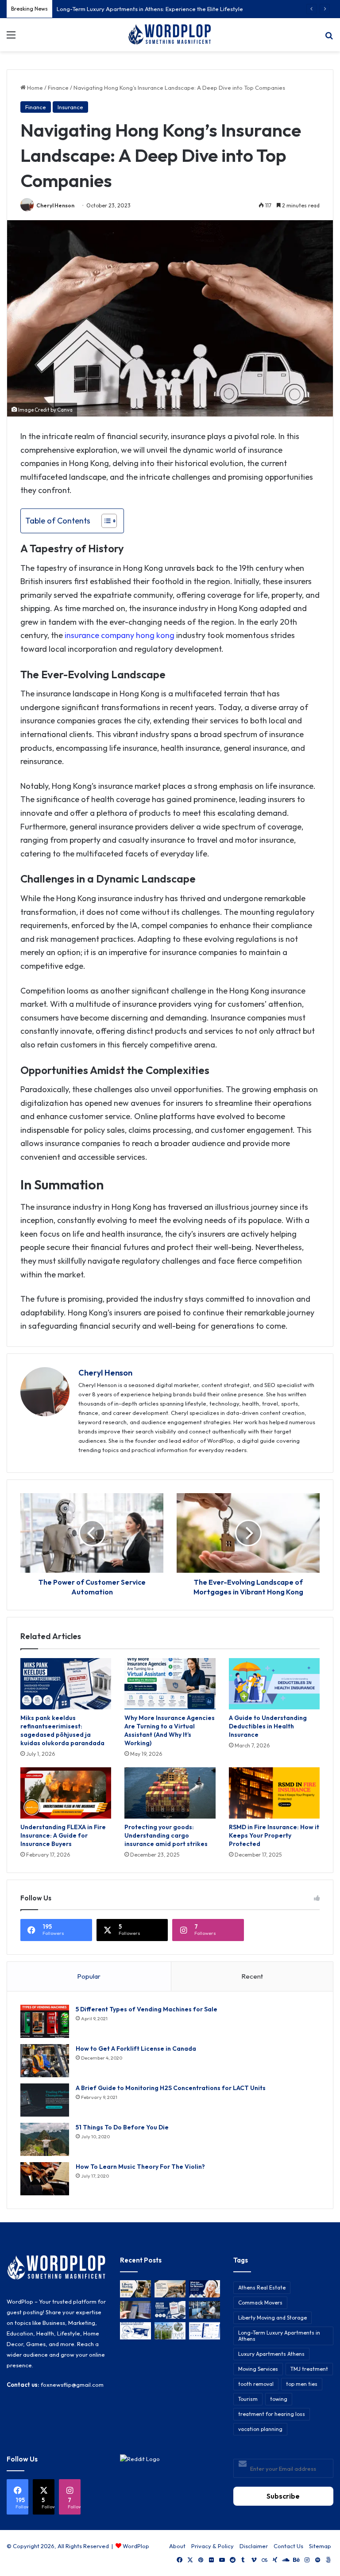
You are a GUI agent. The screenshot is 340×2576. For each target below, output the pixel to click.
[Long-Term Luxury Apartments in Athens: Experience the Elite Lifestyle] (170, 2289)
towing (279, 2399)
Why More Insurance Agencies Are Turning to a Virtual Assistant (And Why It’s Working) (170, 1730)
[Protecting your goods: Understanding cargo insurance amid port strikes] (170, 1793)
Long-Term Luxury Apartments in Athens (279, 2336)
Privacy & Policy (212, 2546)
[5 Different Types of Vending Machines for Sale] (45, 2021)
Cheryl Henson (55, 205)
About (177, 2546)
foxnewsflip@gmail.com (72, 2385)
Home (34, 88)
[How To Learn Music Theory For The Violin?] (45, 2179)
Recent (252, 1976)
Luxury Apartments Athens (271, 2354)
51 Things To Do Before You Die (122, 2127)
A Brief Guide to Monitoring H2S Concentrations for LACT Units (171, 2088)
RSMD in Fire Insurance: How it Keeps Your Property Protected (274, 1835)
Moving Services (258, 2369)
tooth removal (256, 2384)
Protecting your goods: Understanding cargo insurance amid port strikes (166, 1835)
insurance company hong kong (120, 635)
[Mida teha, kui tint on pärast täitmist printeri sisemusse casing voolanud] (135, 2331)
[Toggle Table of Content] (105, 521)
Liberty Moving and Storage (272, 2318)
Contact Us (288, 2546)
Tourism (248, 2399)
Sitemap (320, 2546)
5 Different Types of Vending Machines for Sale (147, 2009)
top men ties (302, 2384)
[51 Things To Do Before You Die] (45, 2139)
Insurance (70, 107)
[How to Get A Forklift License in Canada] (45, 2061)
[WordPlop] (170, 35)
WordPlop (136, 2546)
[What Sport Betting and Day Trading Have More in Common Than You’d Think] (135, 2310)
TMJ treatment (309, 2369)
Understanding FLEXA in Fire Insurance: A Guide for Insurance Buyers (63, 1835)
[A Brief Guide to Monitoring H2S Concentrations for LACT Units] (45, 2100)
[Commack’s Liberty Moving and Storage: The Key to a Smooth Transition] (135, 2289)
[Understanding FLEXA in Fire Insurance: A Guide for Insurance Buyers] (66, 1793)
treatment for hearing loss (272, 2414)
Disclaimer (254, 2546)
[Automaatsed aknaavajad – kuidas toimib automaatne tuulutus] (170, 2331)
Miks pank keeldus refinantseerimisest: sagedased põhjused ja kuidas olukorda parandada (62, 1730)
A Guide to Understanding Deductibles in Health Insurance (268, 1726)
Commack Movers (260, 2303)
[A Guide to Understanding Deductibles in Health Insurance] (274, 1684)
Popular (89, 1976)
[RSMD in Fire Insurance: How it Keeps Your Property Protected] (274, 1793)
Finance (58, 88)
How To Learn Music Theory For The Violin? (140, 2167)
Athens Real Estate (262, 2287)
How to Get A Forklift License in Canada (136, 2049)
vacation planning (260, 2429)
